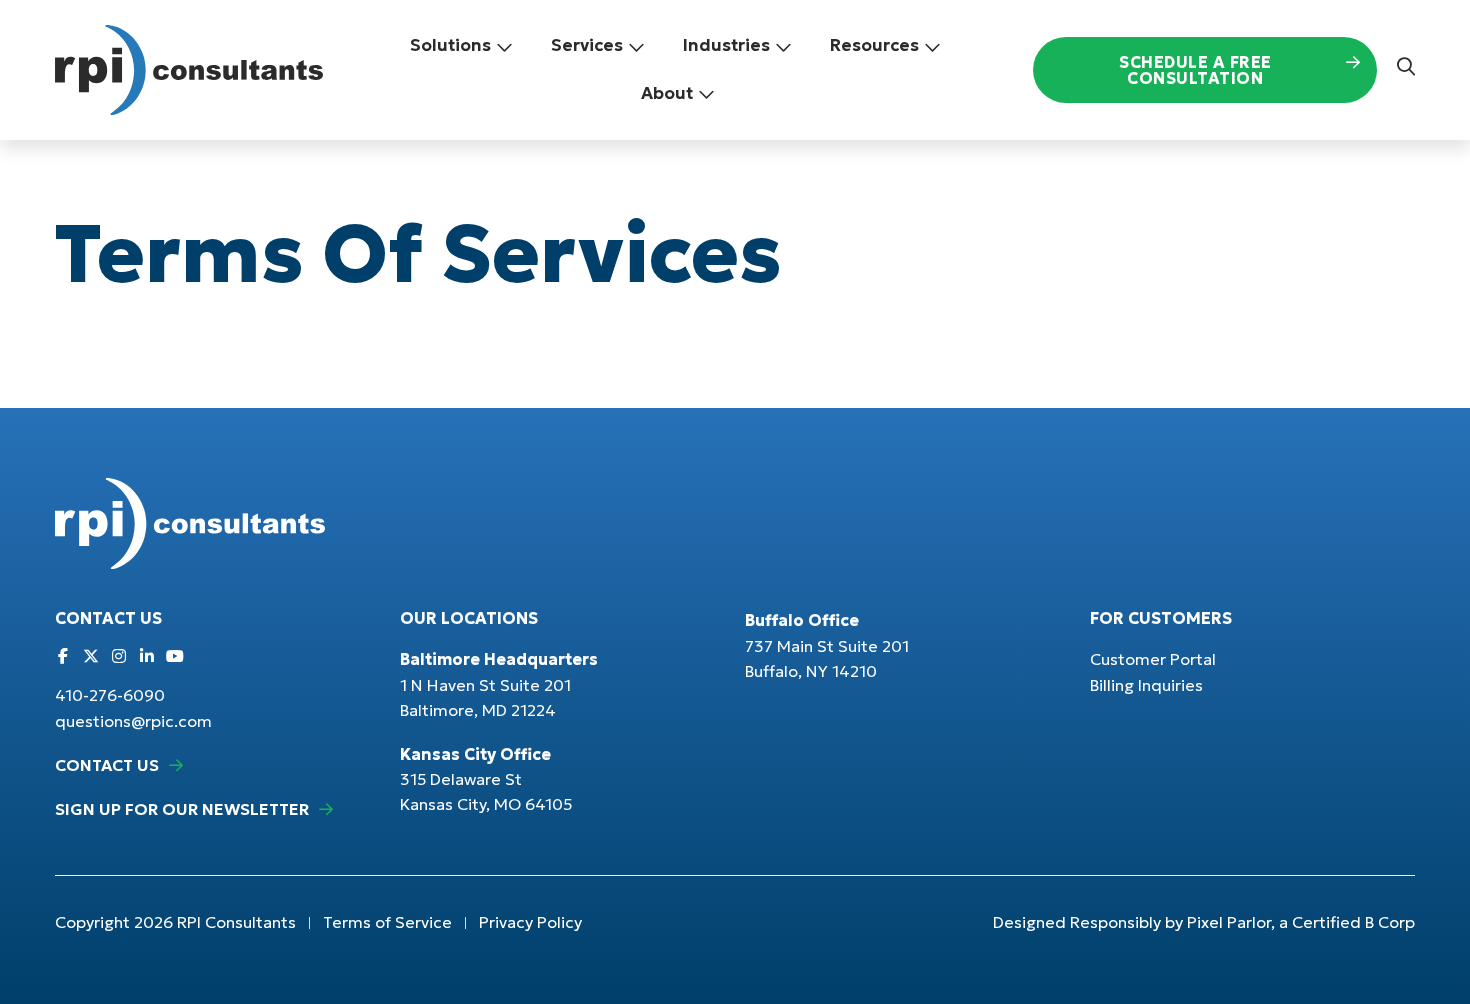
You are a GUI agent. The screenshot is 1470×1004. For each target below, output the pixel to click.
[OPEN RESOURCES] (932, 46)
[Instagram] (119, 656)
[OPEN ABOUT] (706, 94)
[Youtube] (175, 656)
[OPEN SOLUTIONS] (504, 46)
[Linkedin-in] (147, 656)
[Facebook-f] (63, 656)
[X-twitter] (91, 656)
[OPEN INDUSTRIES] (783, 46)
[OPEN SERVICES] (636, 46)
